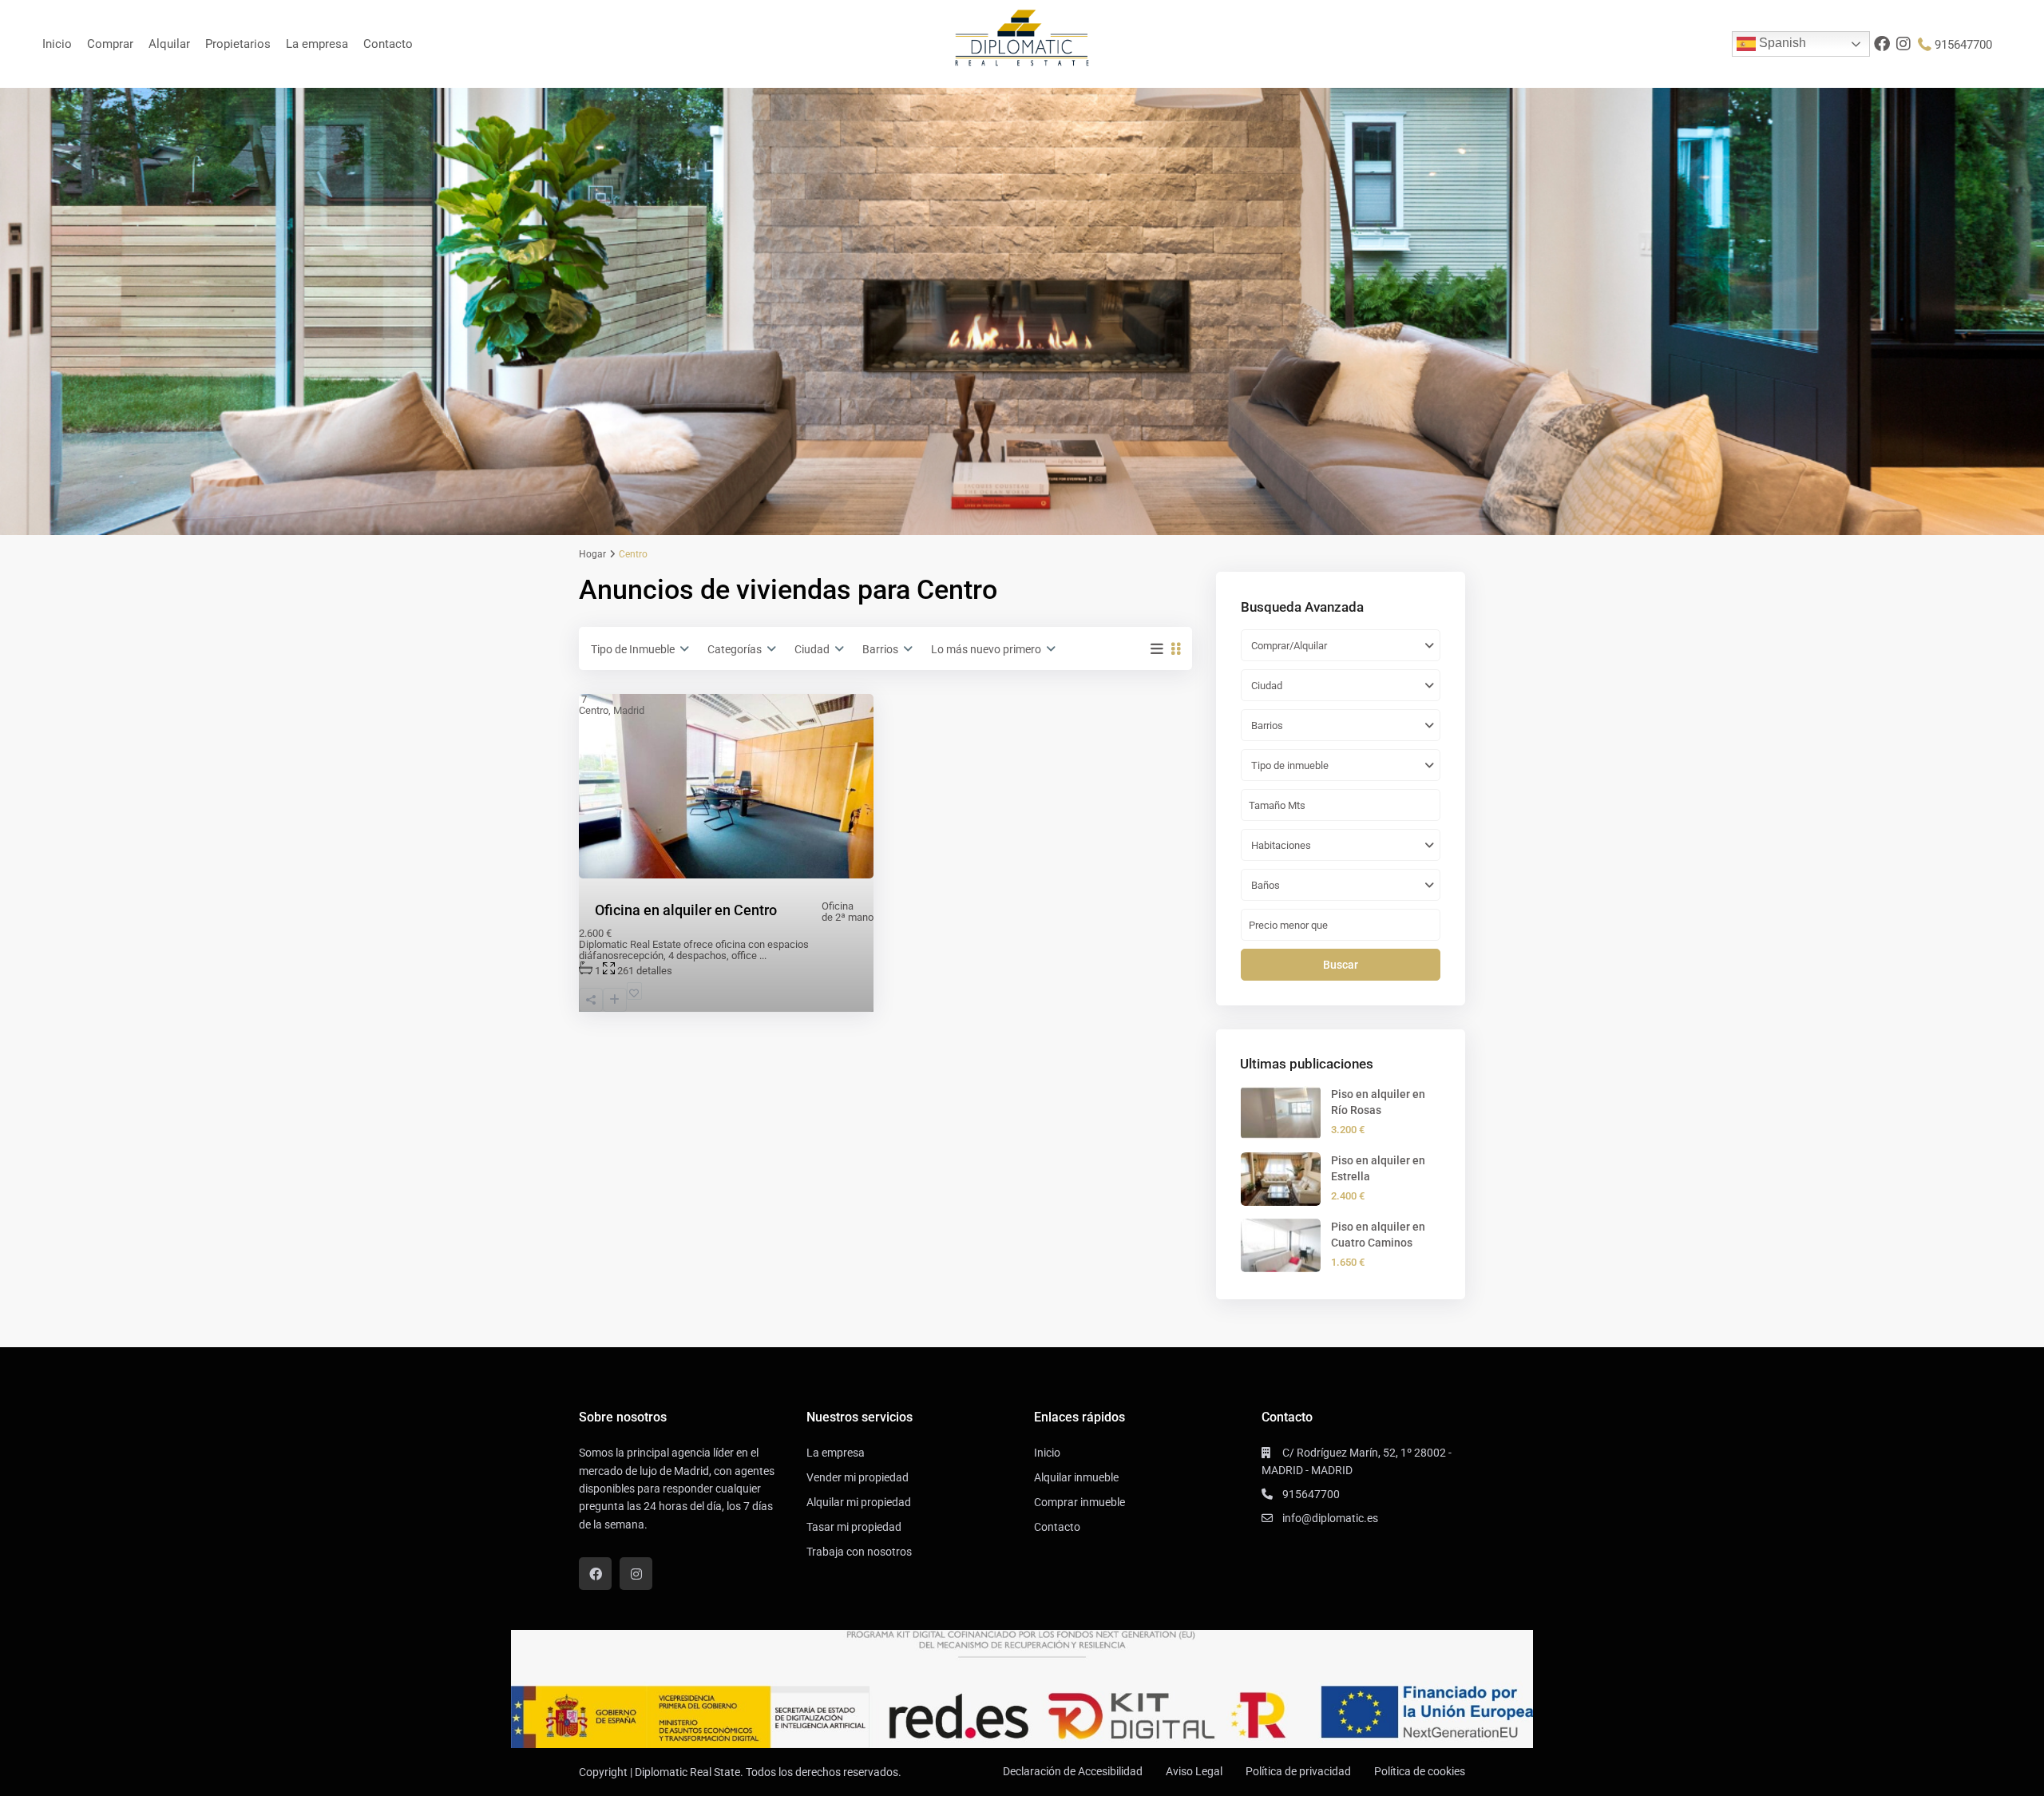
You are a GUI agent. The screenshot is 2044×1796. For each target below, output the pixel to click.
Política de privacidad (1298, 1771)
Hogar (592, 554)
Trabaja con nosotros (859, 1552)
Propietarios (238, 44)
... (763, 955)
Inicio (57, 44)
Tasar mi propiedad (854, 1527)
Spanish (1781, 43)
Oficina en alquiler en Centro (686, 910)
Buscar (1341, 965)
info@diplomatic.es (1330, 1518)
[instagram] (1904, 44)
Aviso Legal (1194, 1771)
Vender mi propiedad (858, 1477)
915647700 (1963, 45)
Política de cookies (1420, 1771)
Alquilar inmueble (1076, 1477)
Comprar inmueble (1079, 1502)
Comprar (110, 44)
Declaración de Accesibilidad (1073, 1771)
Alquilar (169, 44)
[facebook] (1882, 44)
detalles (654, 971)
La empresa (317, 44)
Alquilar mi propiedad (859, 1502)
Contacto (388, 44)
